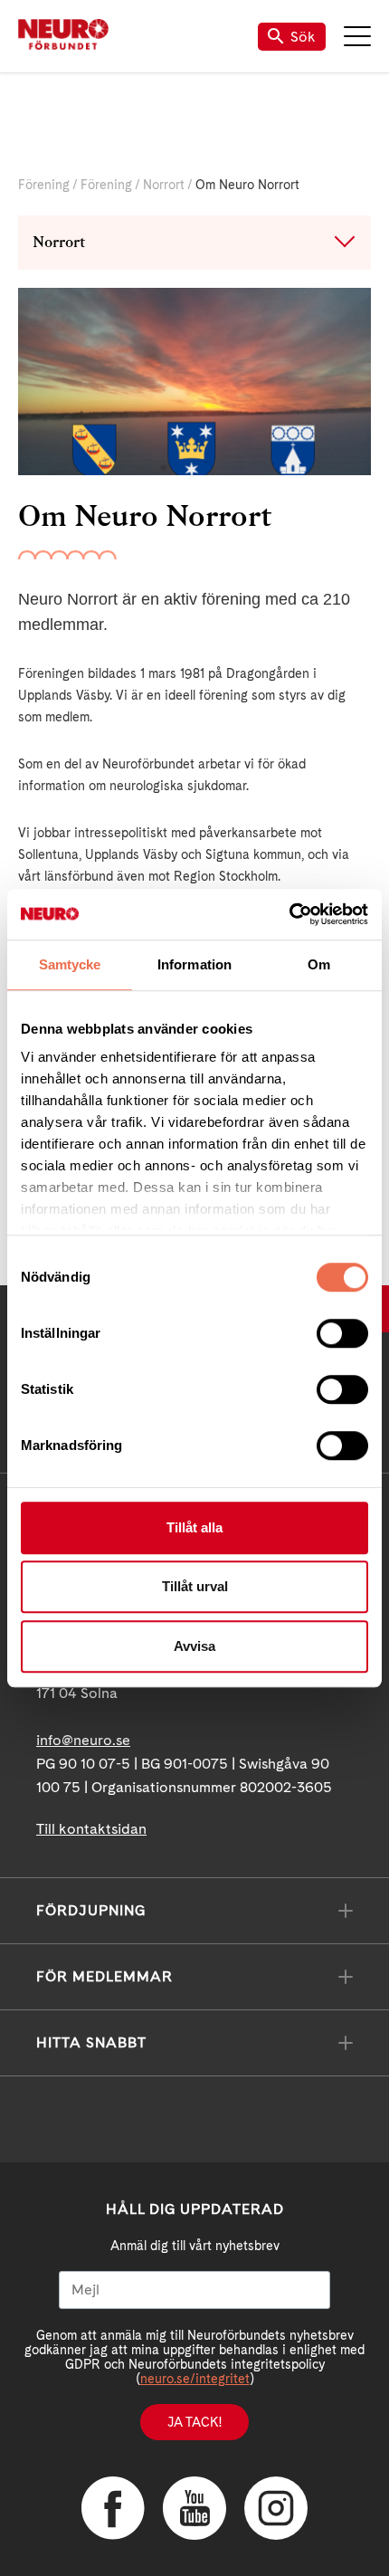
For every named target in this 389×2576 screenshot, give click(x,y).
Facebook (113, 2508)
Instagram (276, 2508)
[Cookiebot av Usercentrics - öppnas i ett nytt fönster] (289, 914)
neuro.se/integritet (195, 2379)
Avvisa (194, 1646)
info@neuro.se (83, 1740)
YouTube (194, 2508)
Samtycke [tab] (70, 964)
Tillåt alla (194, 1527)
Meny (357, 36)
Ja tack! (194, 2422)
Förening (44, 185)
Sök (303, 37)
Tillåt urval (195, 1586)
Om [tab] (319, 964)
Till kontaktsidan (91, 1829)
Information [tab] (194, 964)
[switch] (342, 1333)
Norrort (164, 185)
